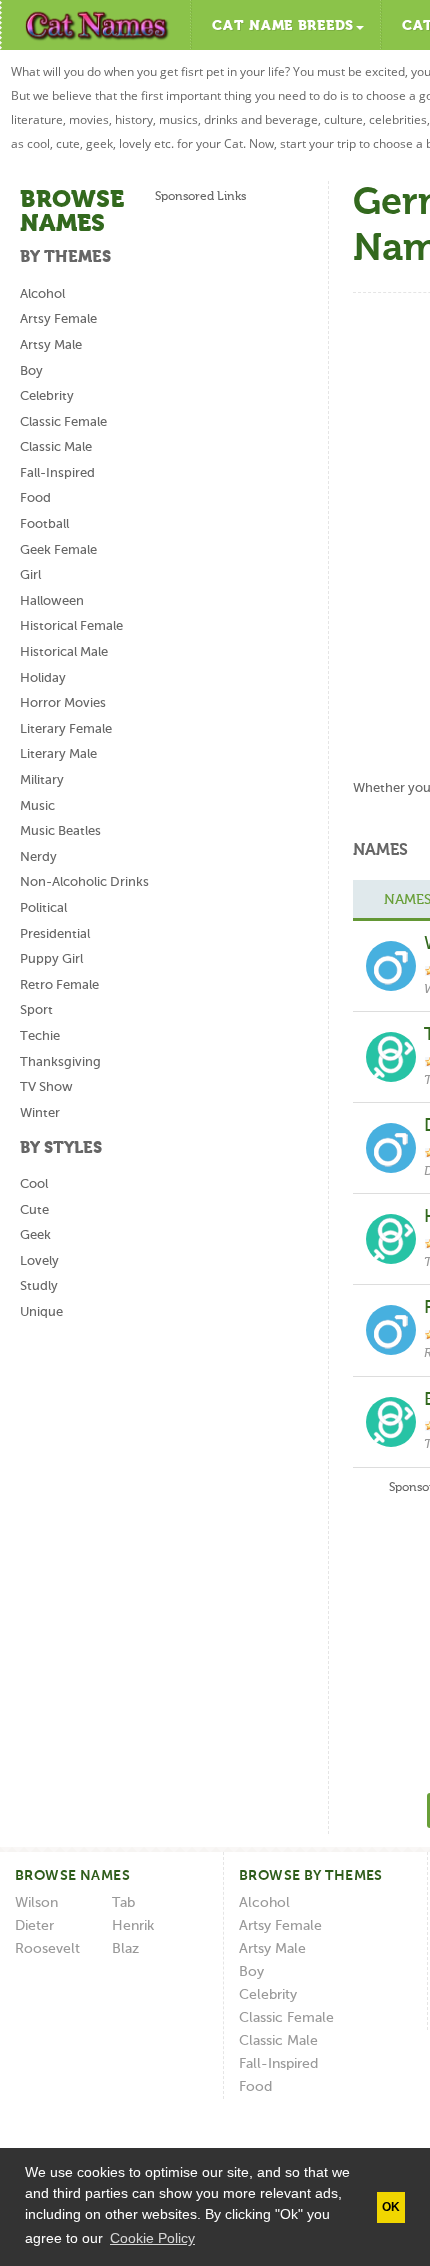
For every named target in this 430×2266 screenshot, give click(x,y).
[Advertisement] (215, 541)
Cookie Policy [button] (152, 2238)
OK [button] (391, 2207)
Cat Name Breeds (283, 26)
